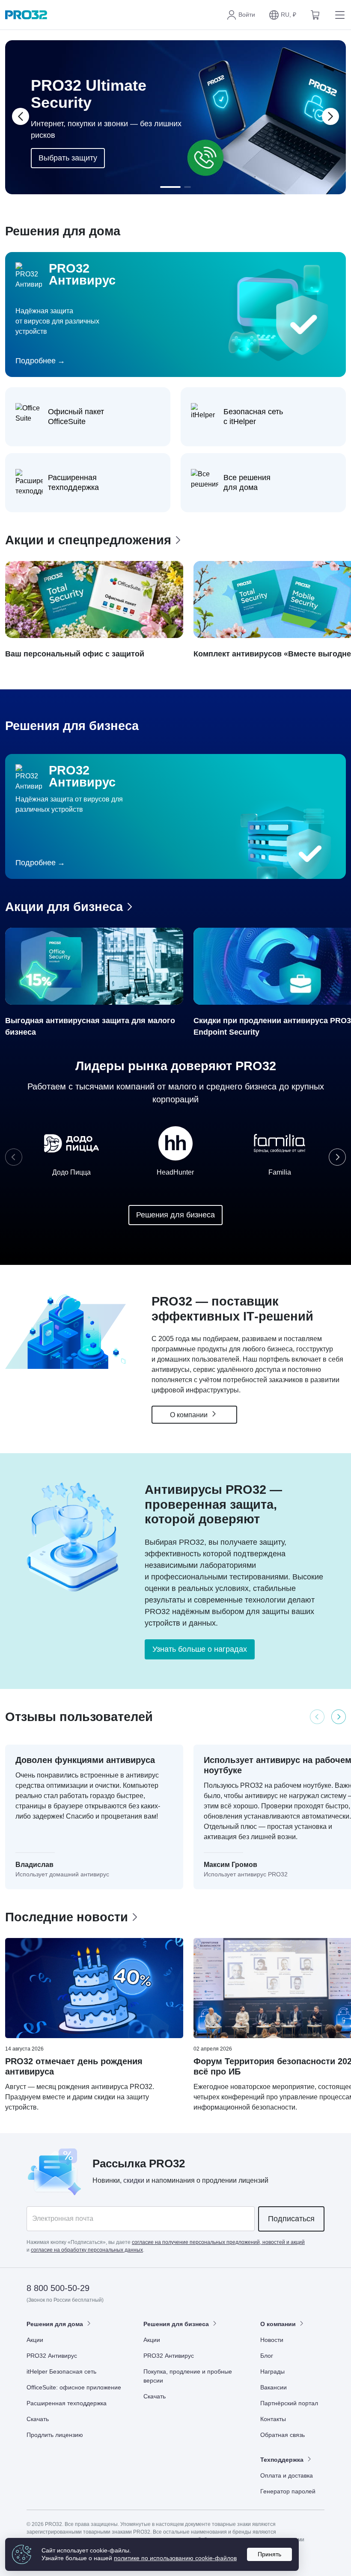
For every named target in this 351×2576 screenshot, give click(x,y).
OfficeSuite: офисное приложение (74, 2387)
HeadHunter (175, 1172)
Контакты (273, 2419)
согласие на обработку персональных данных (87, 2250)
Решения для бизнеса (175, 1215)
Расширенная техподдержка (67, 2403)
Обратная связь (283, 2435)
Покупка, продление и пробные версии (188, 2376)
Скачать (38, 2419)
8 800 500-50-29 (58, 2288)
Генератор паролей (288, 2491)
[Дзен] (254, 2289)
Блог (267, 2356)
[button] (283, 15)
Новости (272, 2340)
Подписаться (291, 2219)
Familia (280, 1172)
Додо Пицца (71, 1172)
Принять (269, 2554)
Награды (272, 2371)
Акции (35, 2340)
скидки (134, 2180)
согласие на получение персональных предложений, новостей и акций (218, 2242)
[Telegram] (317, 2289)
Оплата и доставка (287, 2475)
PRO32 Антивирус (52, 2356)
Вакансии (274, 2387)
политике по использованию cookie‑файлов (175, 2558)
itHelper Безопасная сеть (61, 2371)
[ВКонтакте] (275, 2289)
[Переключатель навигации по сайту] (338, 15)
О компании (190, 1415)
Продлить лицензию (55, 2435)
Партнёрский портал (289, 2403)
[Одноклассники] (296, 2289)
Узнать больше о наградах (200, 1649)
